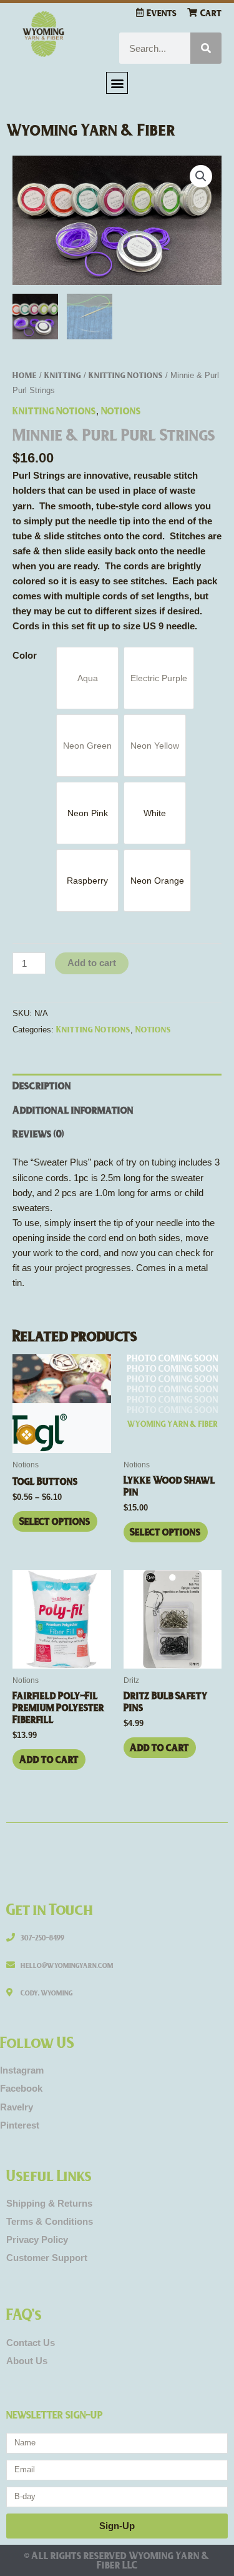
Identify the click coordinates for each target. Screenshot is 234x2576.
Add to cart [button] (49, 1759)
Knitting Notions (126, 374)
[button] (117, 83)
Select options (55, 1521)
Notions (121, 410)
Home (25, 374)
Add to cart (92, 963)
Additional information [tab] (73, 1110)
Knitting (63, 374)
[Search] (206, 48)
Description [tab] (42, 1085)
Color (25, 656)
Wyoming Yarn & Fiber (91, 129)
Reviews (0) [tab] (38, 1133)
